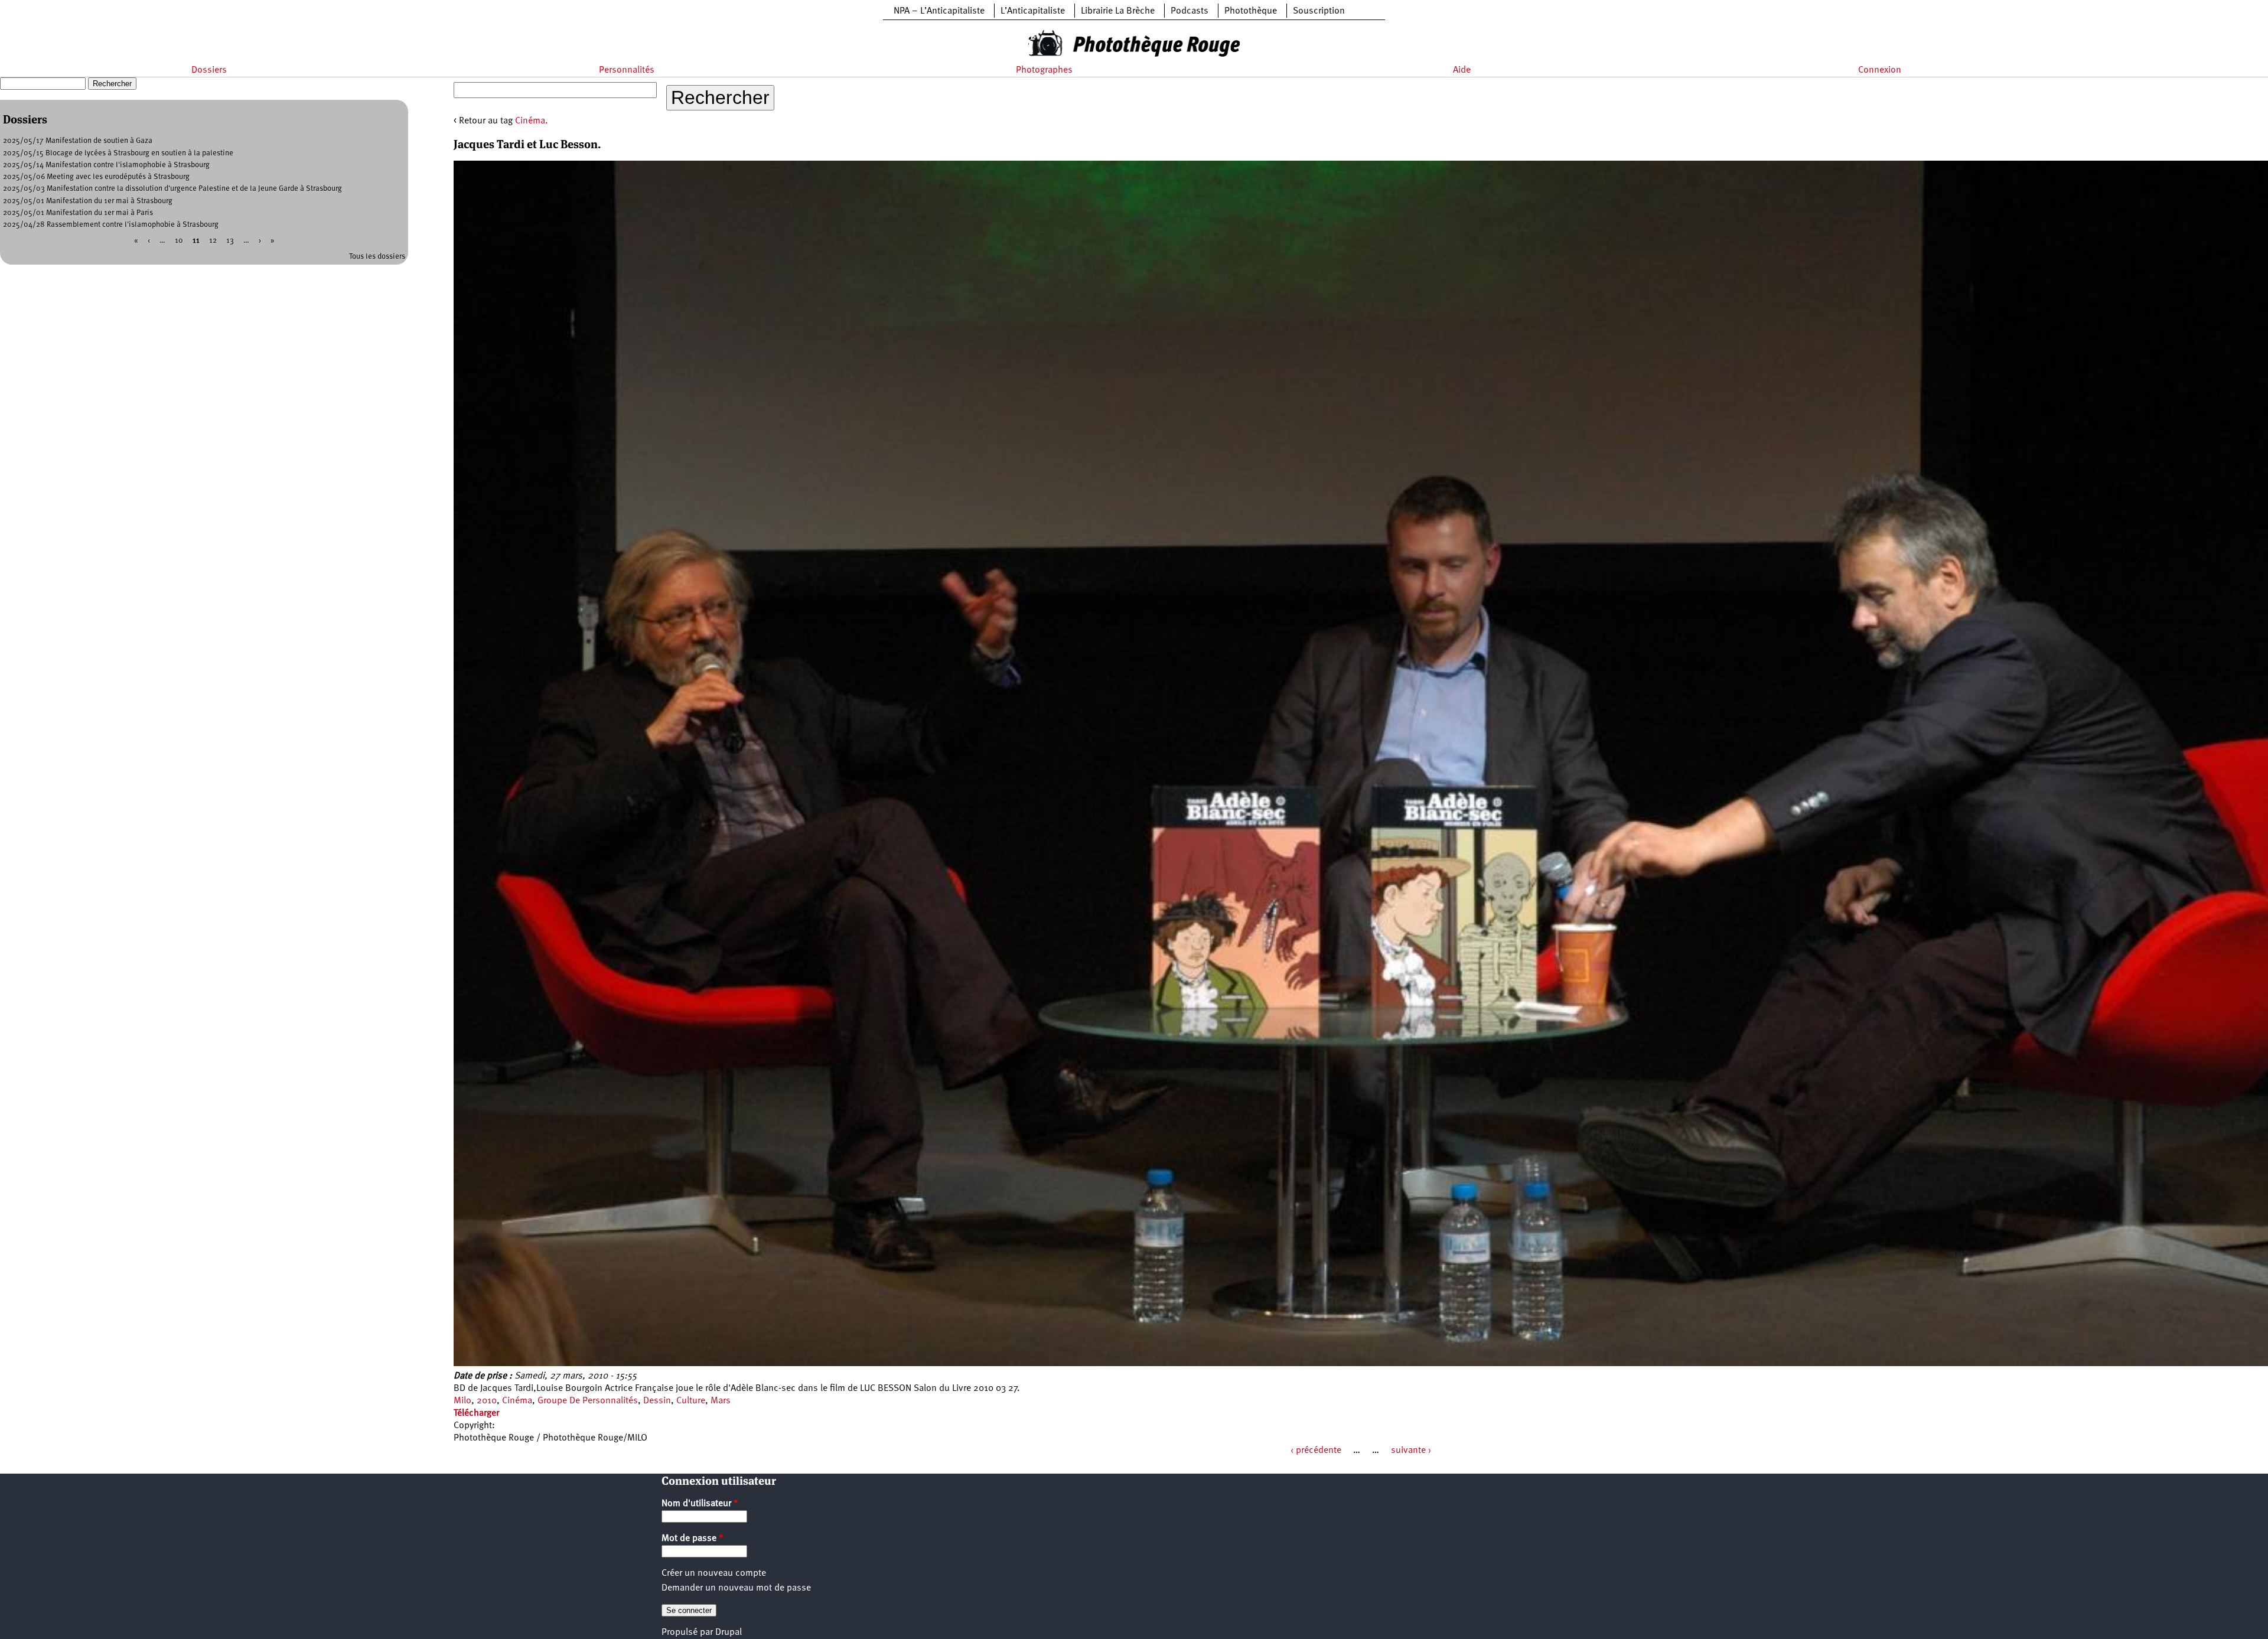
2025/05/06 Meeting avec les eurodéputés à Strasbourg (96, 177)
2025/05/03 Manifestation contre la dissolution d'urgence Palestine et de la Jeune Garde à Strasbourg (172, 189)
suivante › (1411, 1451)
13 (230, 241)
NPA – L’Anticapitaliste (939, 11)
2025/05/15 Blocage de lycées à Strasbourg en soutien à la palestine (118, 153)
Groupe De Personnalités (588, 1401)
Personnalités (627, 70)
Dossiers (209, 70)
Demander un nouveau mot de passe (736, 1588)
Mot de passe (693, 1539)
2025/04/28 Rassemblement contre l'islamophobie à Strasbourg (111, 225)
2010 (487, 1401)
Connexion (1880, 70)
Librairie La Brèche (1118, 11)
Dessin (657, 1401)
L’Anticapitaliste (1033, 11)
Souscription (1319, 11)
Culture (691, 1401)
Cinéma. (532, 121)
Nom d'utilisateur (700, 1504)
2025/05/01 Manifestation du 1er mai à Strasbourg (88, 201)
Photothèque (1251, 11)
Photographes (1044, 70)
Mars (721, 1401)
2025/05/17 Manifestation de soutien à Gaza (78, 141)
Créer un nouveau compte (714, 1573)
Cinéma (517, 1401)
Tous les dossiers (377, 257)
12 (213, 241)
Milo (462, 1401)
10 (179, 241)
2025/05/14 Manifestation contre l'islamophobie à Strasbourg (106, 165)
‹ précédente (1316, 1451)
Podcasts (1190, 11)
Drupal (729, 1633)
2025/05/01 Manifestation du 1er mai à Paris (78, 213)
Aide (1462, 70)
